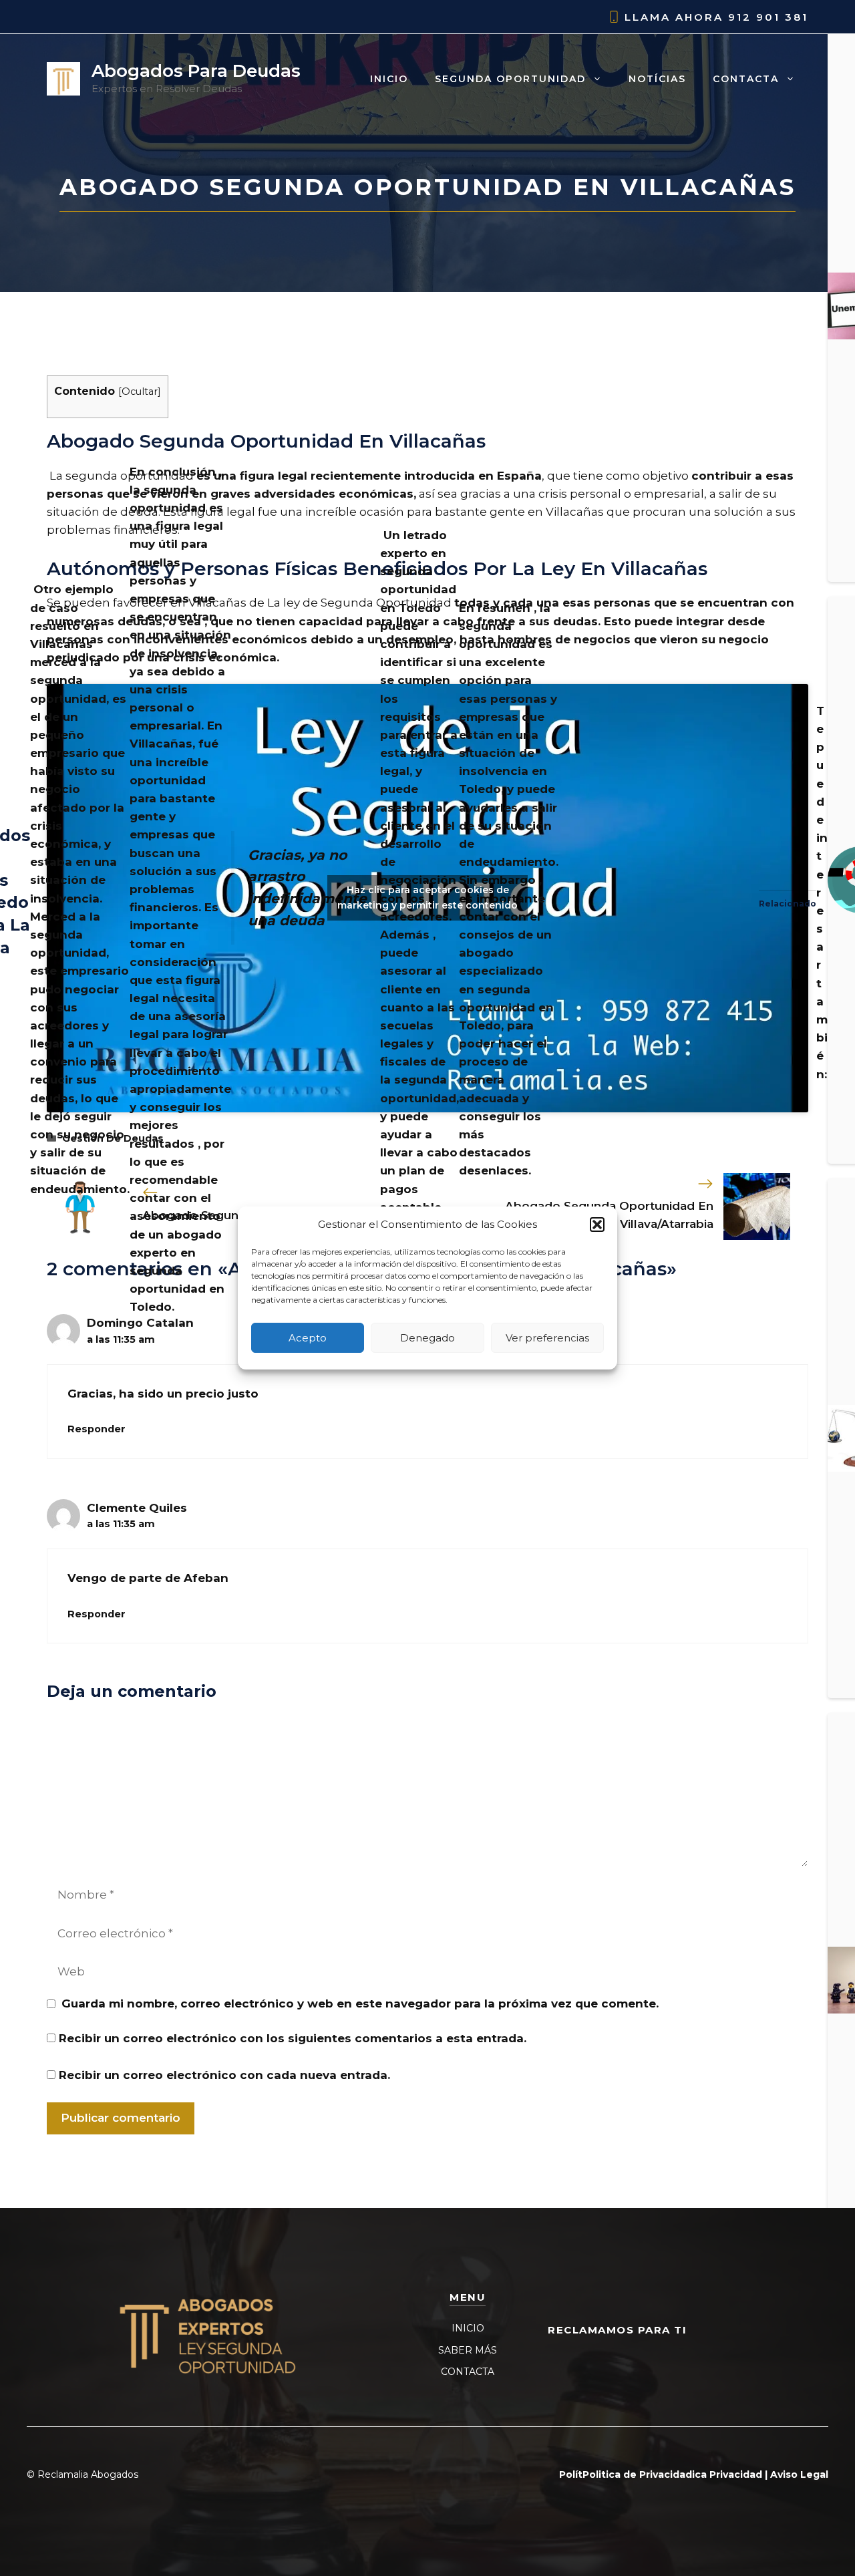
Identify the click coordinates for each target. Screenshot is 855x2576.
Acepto (308, 1338)
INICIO (468, 2328)
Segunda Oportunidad (510, 79)
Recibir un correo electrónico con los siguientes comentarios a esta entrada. (293, 2038)
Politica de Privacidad (637, 2474)
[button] (597, 1225)
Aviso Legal (799, 2474)
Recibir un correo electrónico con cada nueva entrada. (224, 2075)
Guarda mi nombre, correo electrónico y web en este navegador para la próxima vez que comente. (360, 2003)
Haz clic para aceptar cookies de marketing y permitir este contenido (427, 898)
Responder (97, 1429)
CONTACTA (468, 2372)
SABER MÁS (468, 2350)
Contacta (746, 79)
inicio (389, 79)
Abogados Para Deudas (196, 71)
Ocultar (140, 391)
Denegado (427, 1338)
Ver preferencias (547, 1338)
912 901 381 (768, 17)
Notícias (657, 79)
